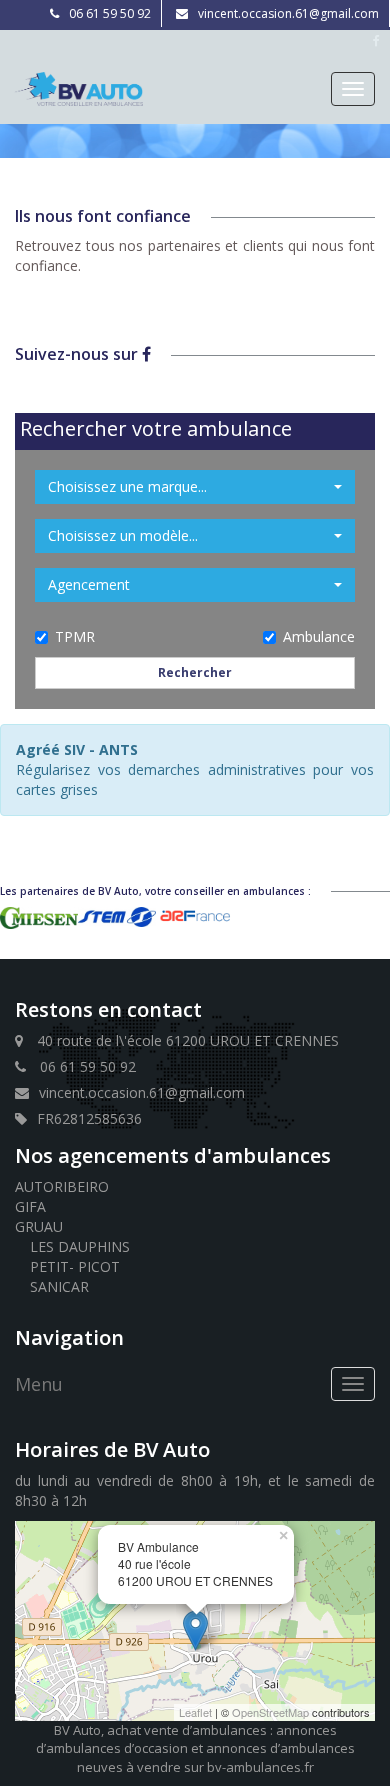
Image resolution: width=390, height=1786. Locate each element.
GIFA (30, 1206)
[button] (195, 487)
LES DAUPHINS (80, 1246)
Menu (39, 1384)
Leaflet (195, 1712)
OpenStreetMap (270, 1712)
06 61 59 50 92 (110, 13)
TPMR (75, 636)
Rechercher (195, 672)
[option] (39, 918)
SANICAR (59, 1286)
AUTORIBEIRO (62, 1186)
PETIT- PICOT (75, 1266)
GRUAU (39, 1226)
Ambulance (319, 636)
